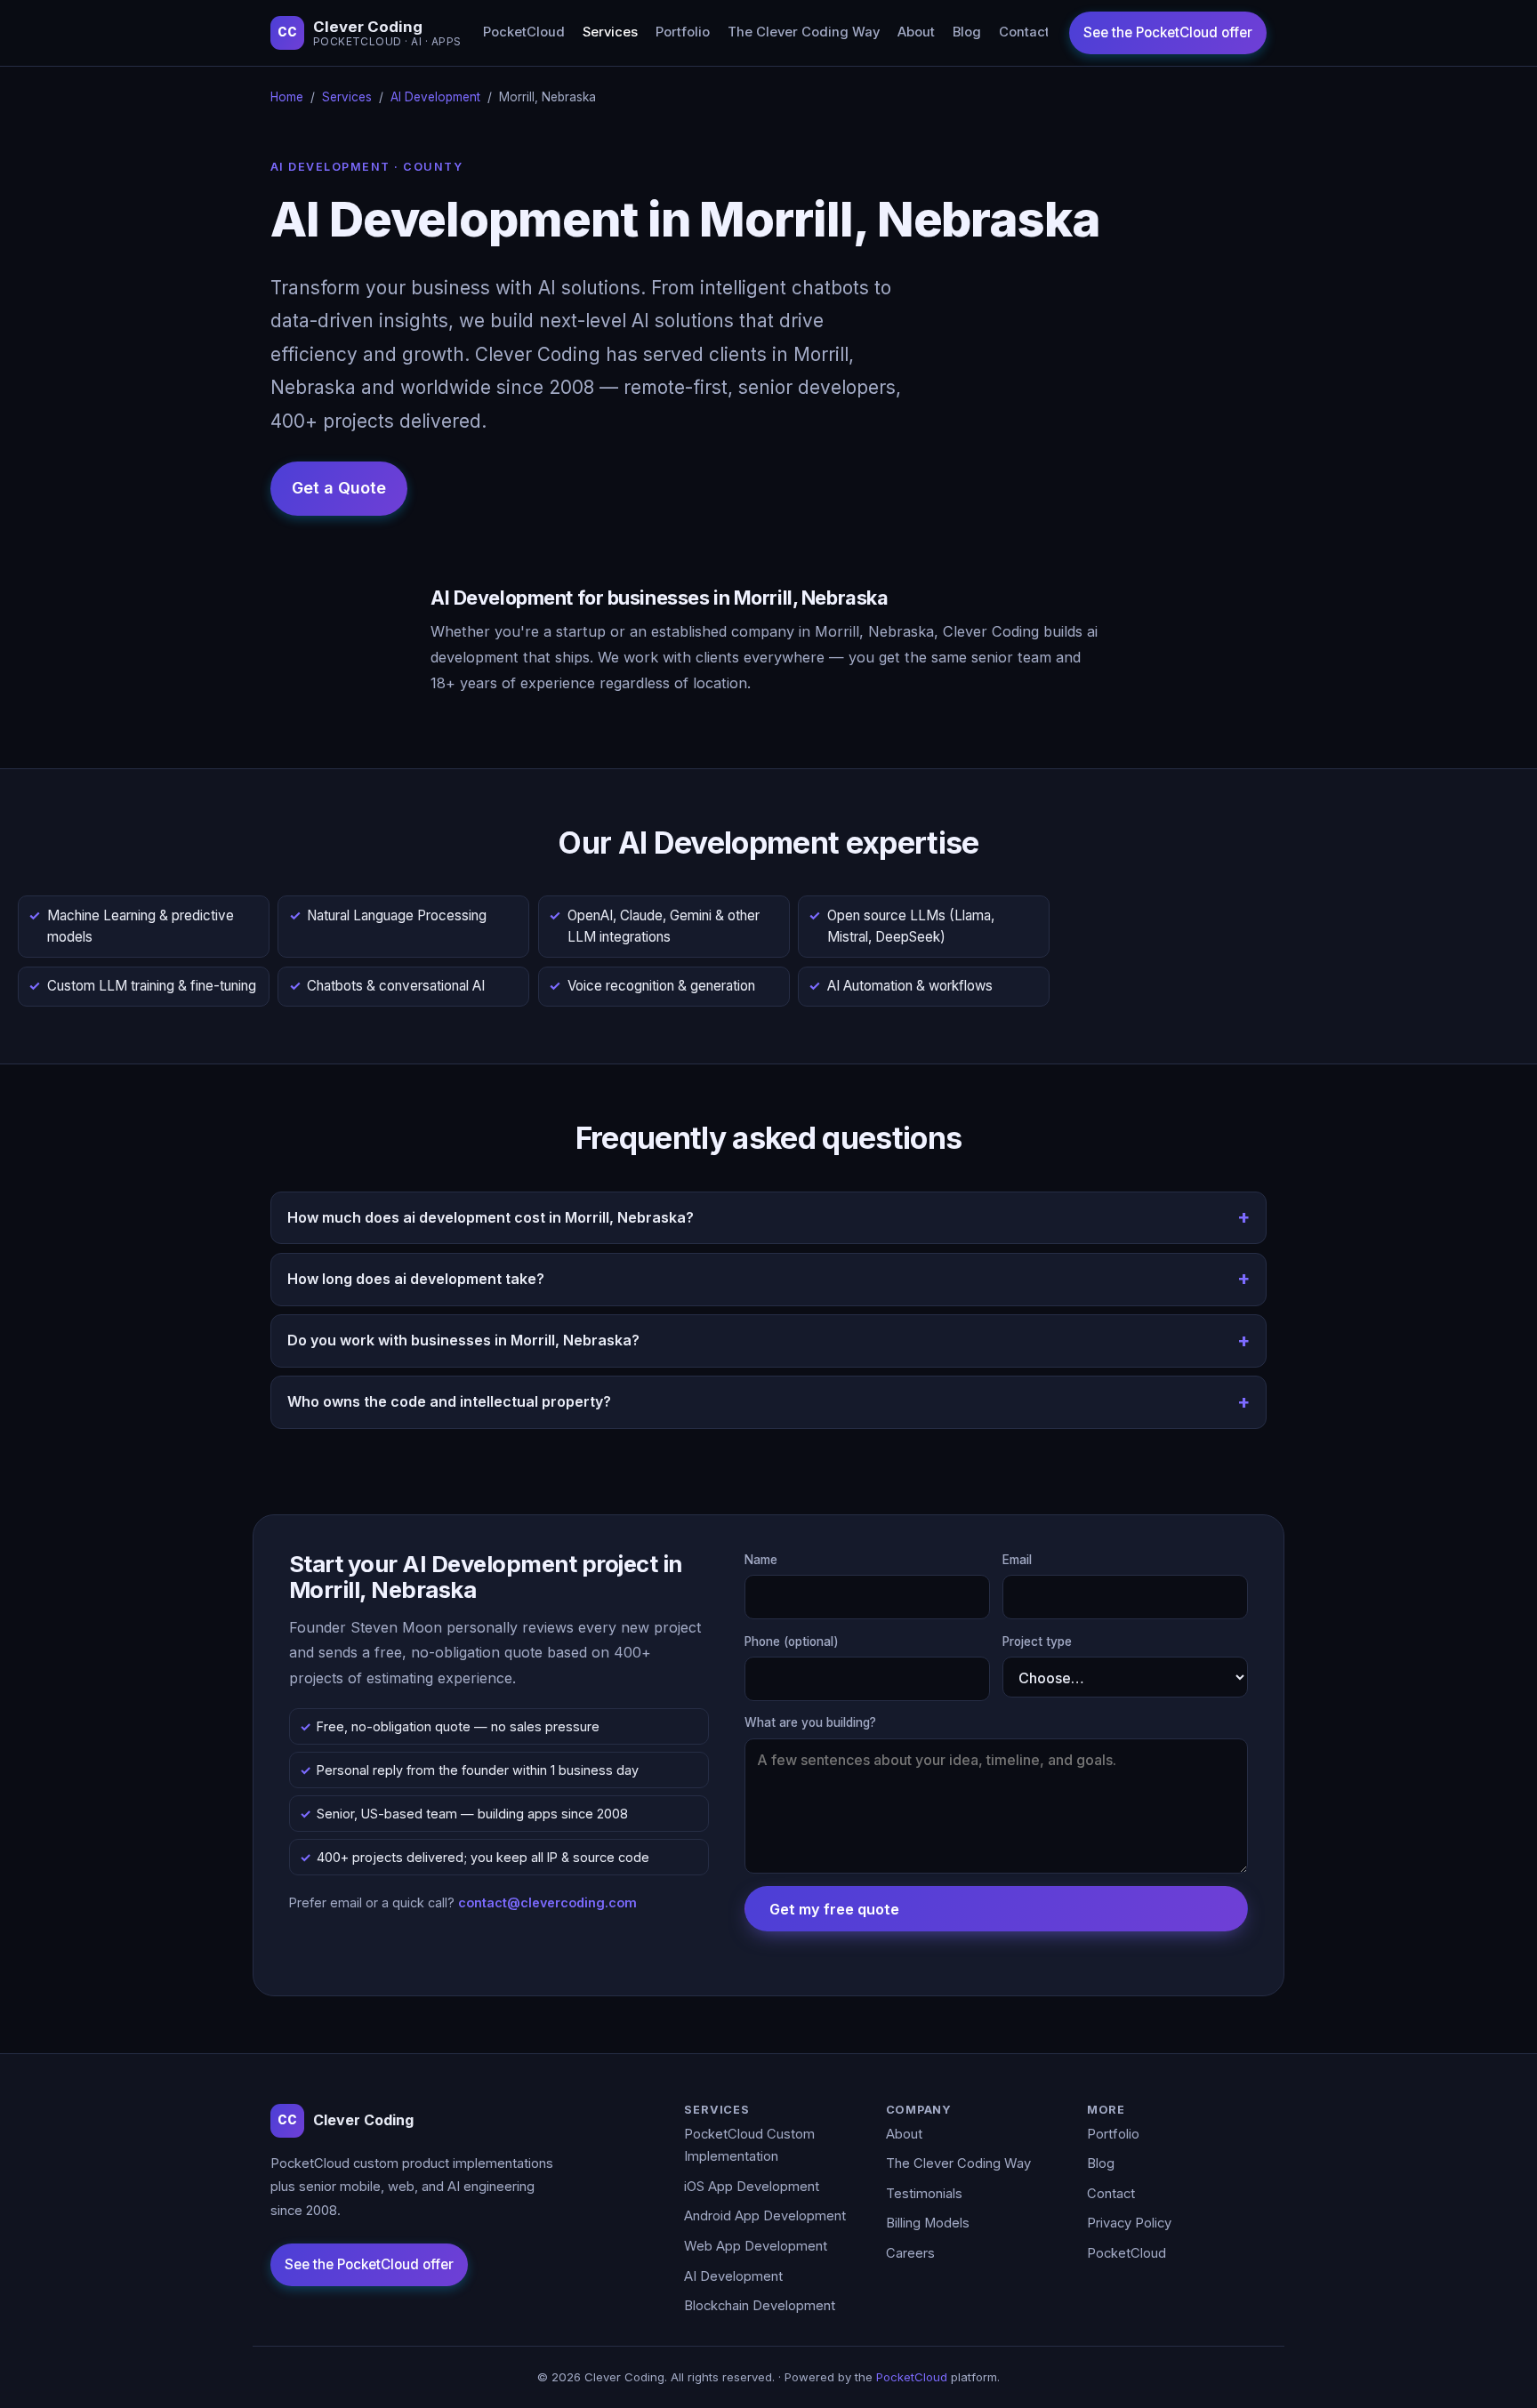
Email (1017, 1560)
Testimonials (924, 2194)
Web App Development (756, 2246)
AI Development (435, 97)
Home (287, 97)
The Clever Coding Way (804, 32)
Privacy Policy (1129, 2223)
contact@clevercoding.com (547, 1902)
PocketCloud (524, 32)
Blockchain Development (760, 2306)
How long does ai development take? (416, 1279)
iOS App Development (752, 2187)
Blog (967, 32)
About (916, 32)
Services (610, 32)
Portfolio (683, 32)
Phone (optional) (792, 1641)
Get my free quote (834, 1909)
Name (761, 1560)
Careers (910, 2253)
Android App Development (765, 2216)
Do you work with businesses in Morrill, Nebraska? (463, 1340)
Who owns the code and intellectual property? (449, 1401)
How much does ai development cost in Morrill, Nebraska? (491, 1217)
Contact (1024, 32)
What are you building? (810, 1722)
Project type (1037, 1641)
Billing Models (928, 2223)
